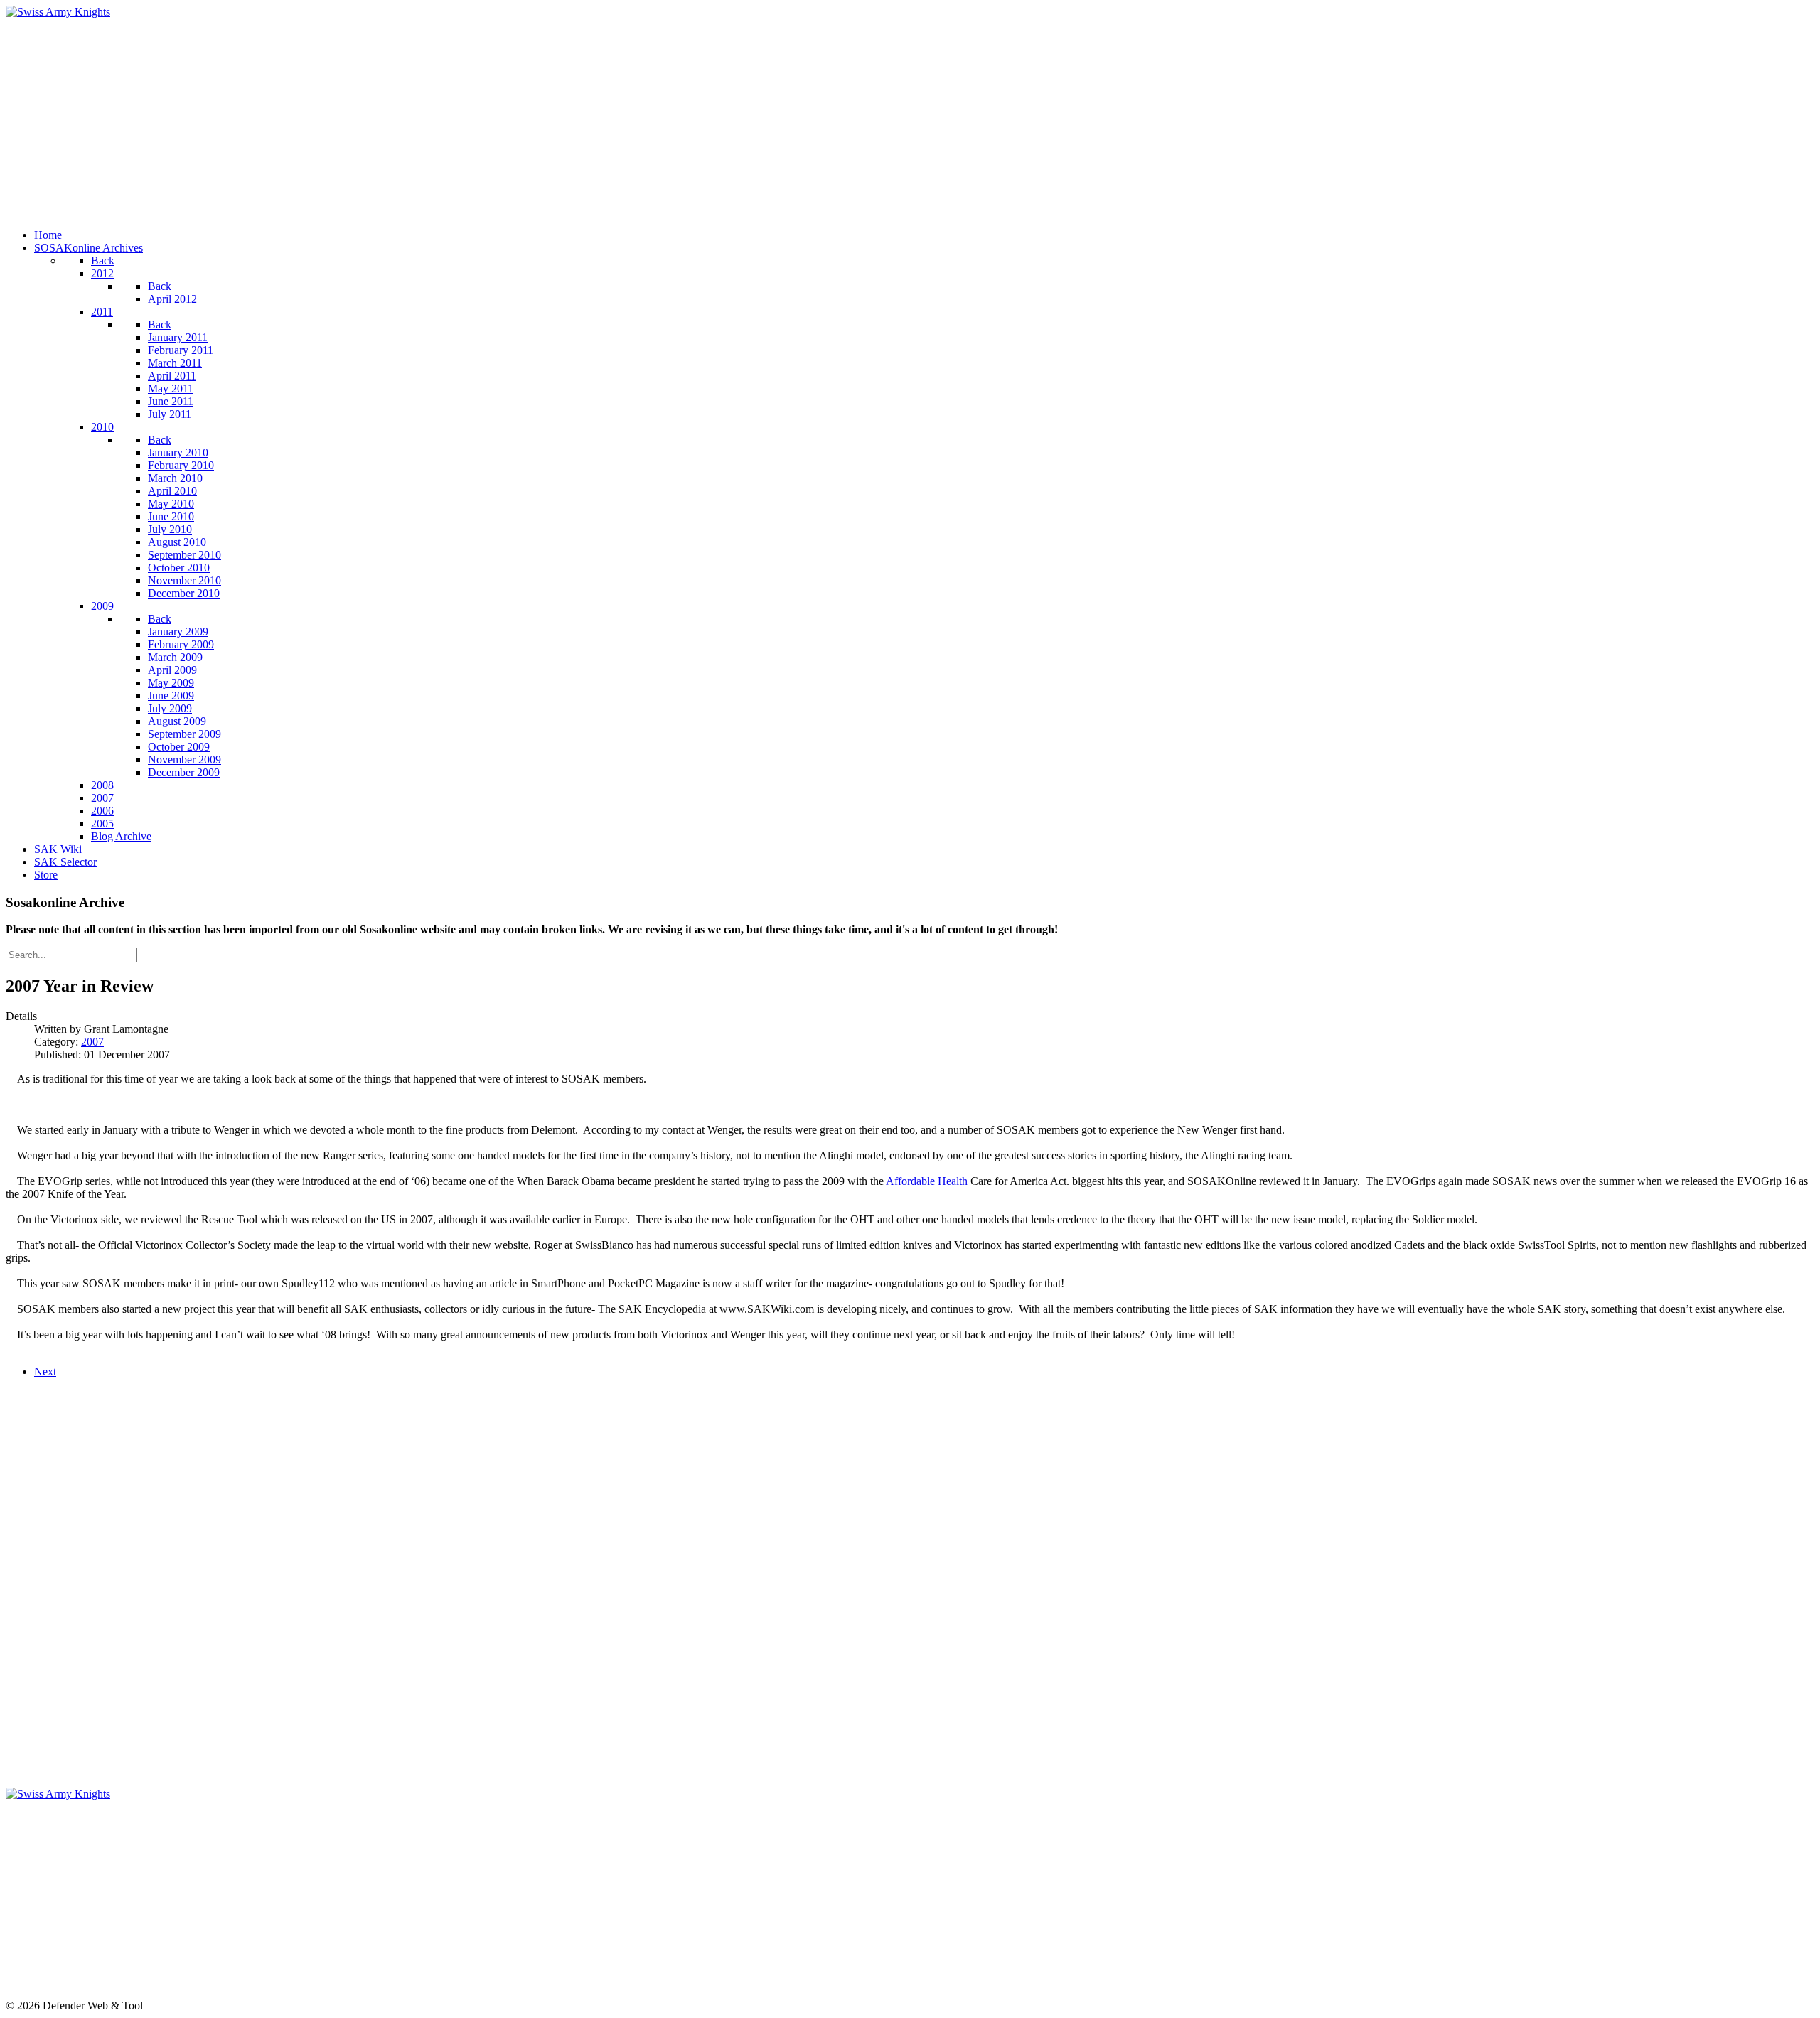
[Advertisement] (432, 118)
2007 (92, 1042)
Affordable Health (927, 1181)
